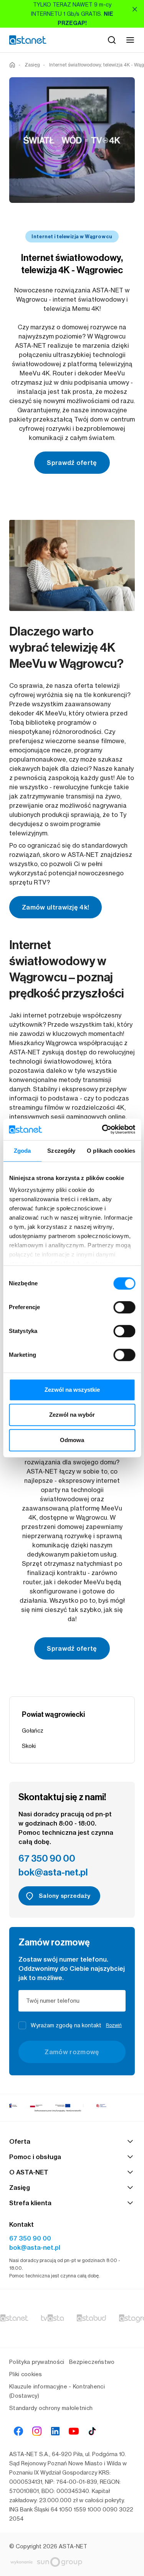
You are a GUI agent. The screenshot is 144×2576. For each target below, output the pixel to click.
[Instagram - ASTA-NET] (37, 2431)
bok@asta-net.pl (53, 1872)
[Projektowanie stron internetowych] (69, 2562)
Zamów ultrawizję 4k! (55, 907)
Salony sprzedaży (65, 1896)
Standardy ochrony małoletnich (51, 2408)
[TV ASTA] (52, 2319)
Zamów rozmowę (72, 2052)
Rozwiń (114, 2025)
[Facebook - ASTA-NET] (18, 2431)
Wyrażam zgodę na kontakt (76, 2025)
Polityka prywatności (37, 2362)
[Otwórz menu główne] (130, 40)
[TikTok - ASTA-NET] (92, 2431)
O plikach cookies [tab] (111, 1151)
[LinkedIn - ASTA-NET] (55, 2431)
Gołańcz (33, 1730)
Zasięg (32, 65)
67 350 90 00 (47, 1859)
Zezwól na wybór (72, 1415)
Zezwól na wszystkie (72, 1390)
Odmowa (72, 1440)
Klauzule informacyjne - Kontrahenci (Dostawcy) (57, 2391)
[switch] (124, 1307)
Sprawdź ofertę (72, 463)
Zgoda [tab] (22, 1151)
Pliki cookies (26, 2374)
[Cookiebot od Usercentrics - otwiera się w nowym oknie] (103, 1129)
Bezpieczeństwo (92, 2362)
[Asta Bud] (91, 2319)
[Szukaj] (112, 40)
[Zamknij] (135, 9)
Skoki (29, 1746)
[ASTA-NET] (28, 40)
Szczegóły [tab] (61, 1151)
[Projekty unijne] (72, 2108)
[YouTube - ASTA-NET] (74, 2431)
